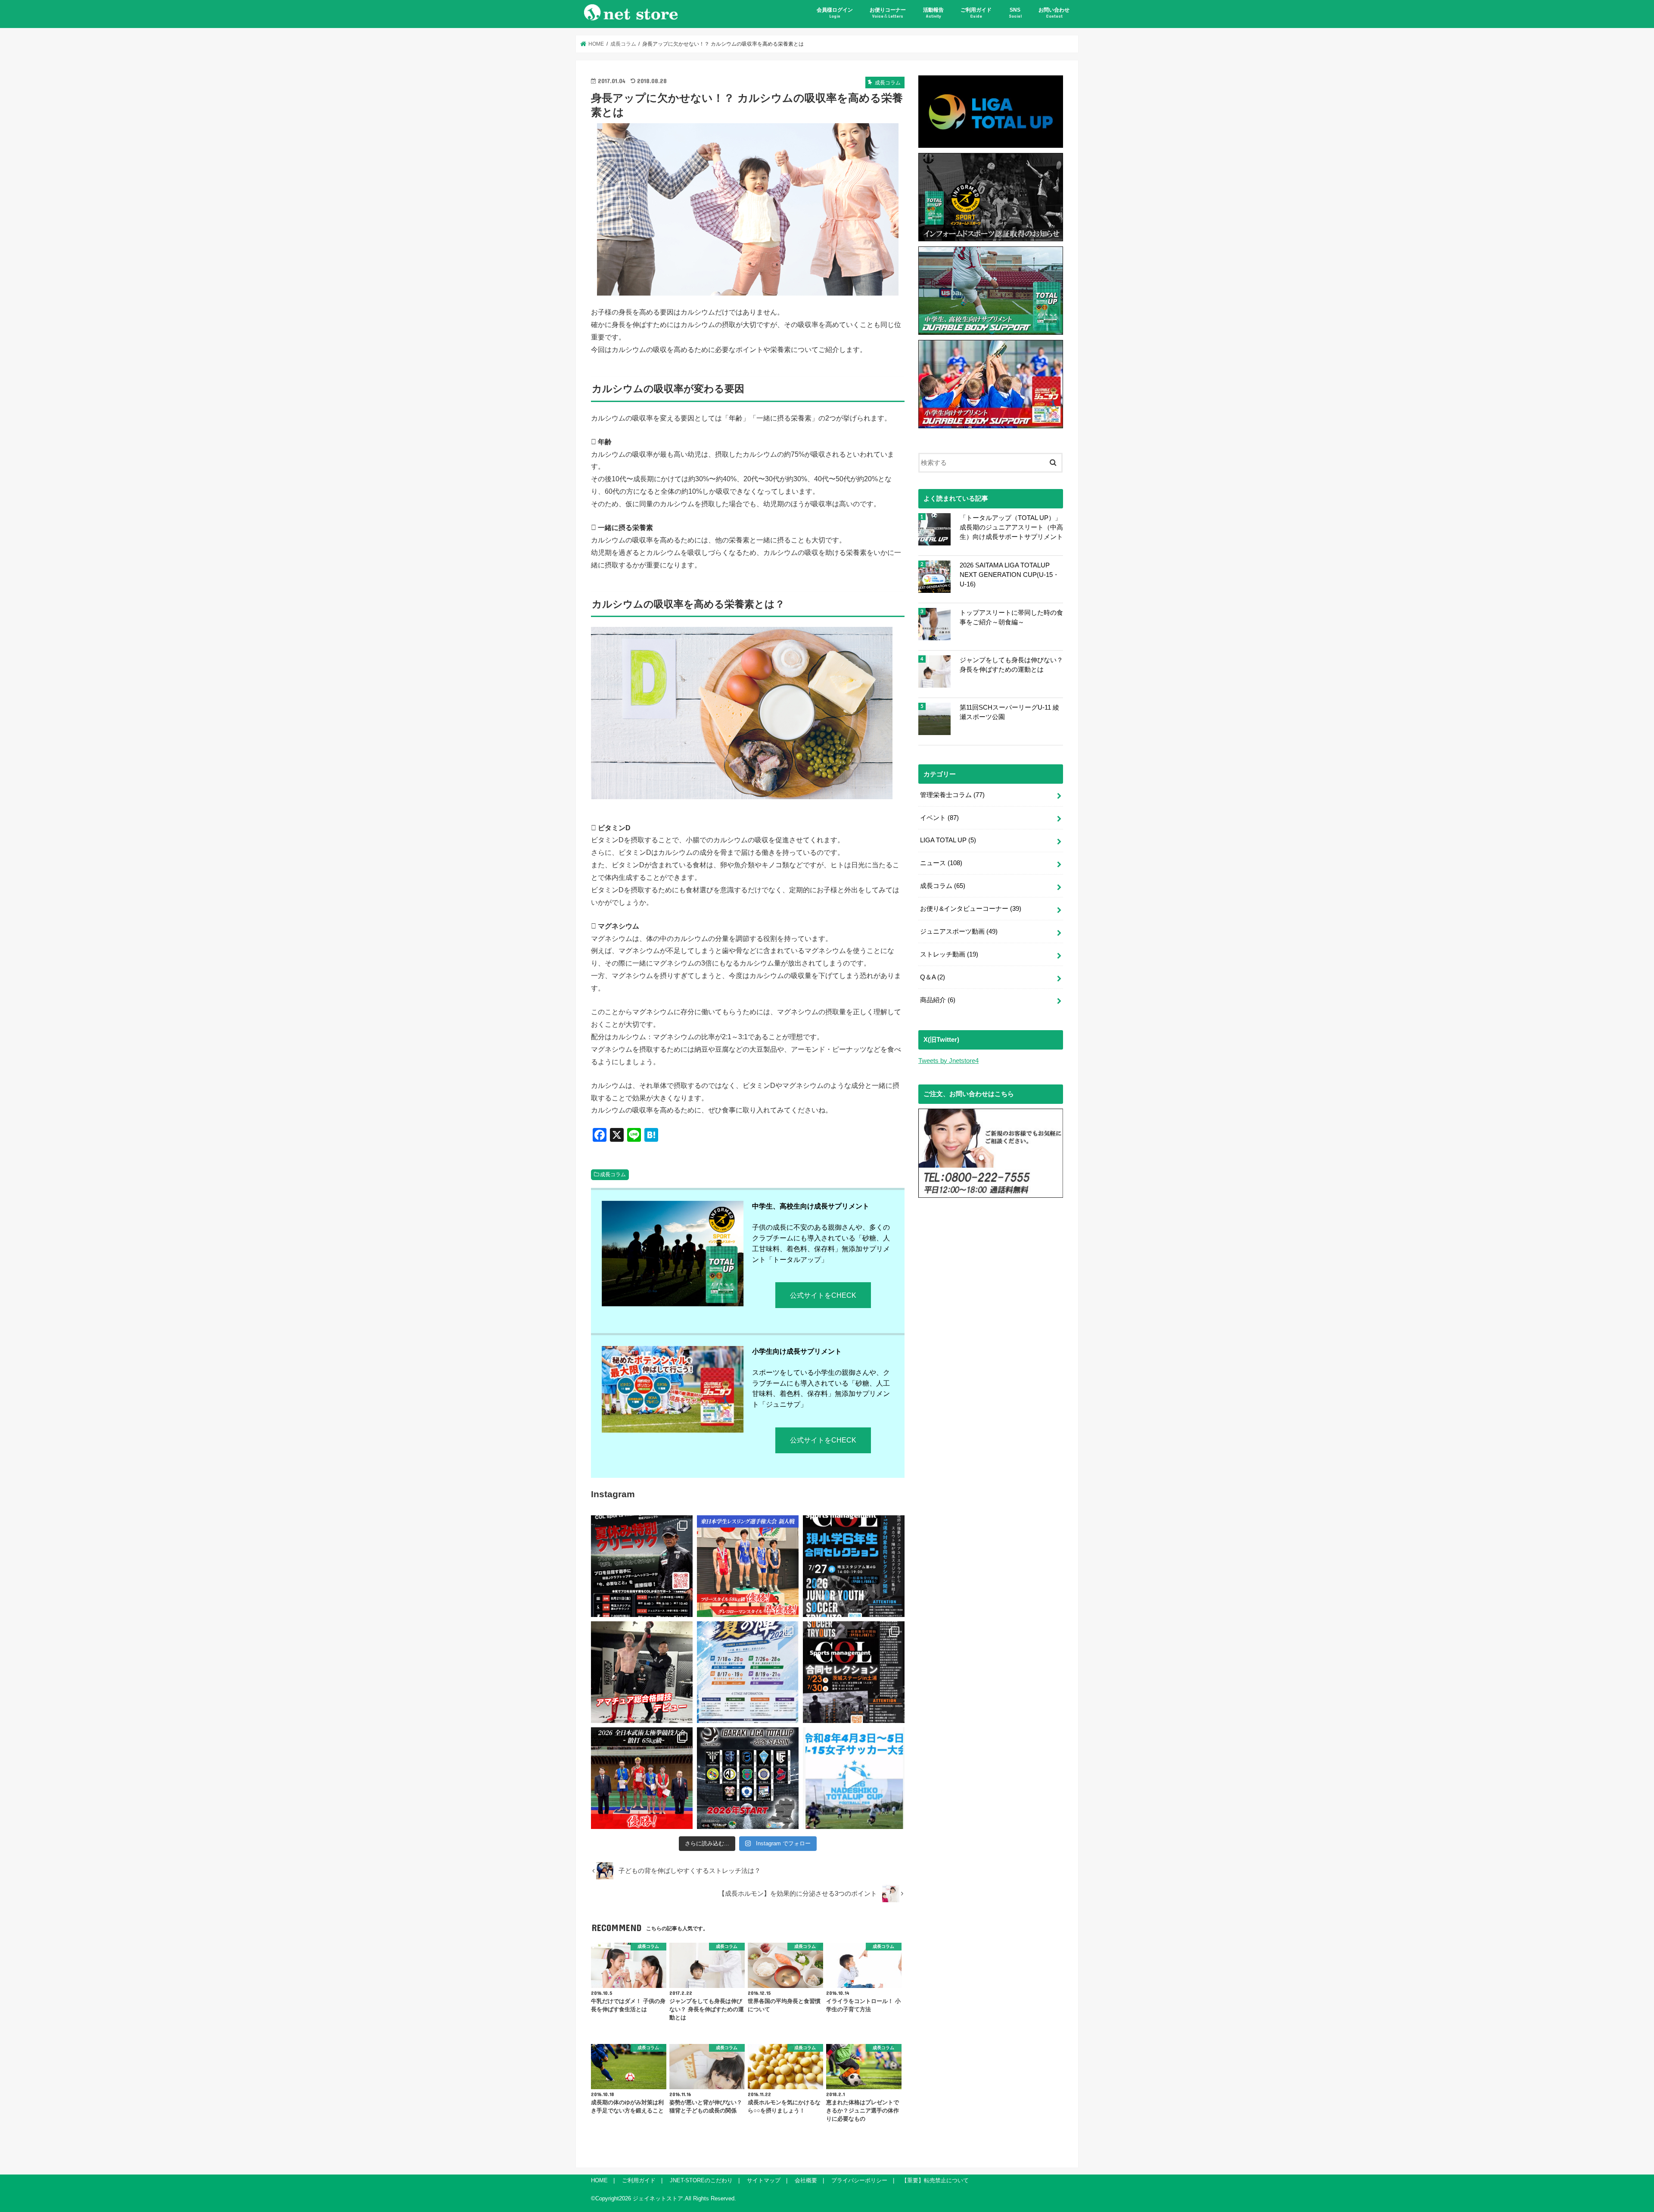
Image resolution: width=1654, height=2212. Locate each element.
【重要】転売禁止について (935, 2180)
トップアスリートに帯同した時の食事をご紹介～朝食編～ (1011, 617)
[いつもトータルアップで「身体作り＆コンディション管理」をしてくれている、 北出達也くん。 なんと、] (642, 1672)
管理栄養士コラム (952, 795)
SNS (1015, 13)
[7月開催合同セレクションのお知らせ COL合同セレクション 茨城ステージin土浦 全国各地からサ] (854, 1672)
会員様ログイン (835, 13)
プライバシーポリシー (859, 2180)
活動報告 (933, 13)
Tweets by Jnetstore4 (948, 1061)
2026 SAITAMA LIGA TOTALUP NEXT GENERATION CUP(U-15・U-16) (1009, 575)
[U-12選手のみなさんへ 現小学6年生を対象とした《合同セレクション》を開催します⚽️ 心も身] (854, 1566)
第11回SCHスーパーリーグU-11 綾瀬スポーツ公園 (1009, 712)
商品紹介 (938, 1000)
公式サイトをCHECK (823, 1295)
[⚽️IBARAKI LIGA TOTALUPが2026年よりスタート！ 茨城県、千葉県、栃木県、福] (748, 1778)
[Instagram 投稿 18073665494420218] (854, 1778)
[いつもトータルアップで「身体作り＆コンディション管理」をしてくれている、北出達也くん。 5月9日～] (642, 1778)
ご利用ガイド (976, 13)
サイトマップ (764, 2180)
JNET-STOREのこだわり (701, 2180)
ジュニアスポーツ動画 (959, 932)
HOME (599, 2180)
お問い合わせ (1054, 13)
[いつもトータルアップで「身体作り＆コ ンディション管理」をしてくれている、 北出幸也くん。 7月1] (748, 1566)
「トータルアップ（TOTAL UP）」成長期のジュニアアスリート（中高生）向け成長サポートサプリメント (1011, 527)
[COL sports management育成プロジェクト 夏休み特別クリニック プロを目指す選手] (642, 1566)
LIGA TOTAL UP (948, 840)
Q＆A (933, 977)
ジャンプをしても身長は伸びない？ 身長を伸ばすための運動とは (1011, 665)
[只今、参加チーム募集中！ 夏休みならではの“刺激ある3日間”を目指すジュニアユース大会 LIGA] (748, 1672)
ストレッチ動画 (949, 954)
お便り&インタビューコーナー (971, 909)
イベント (939, 818)
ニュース (941, 863)
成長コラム (613, 1175)
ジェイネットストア (658, 2198)
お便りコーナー (888, 13)
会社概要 (806, 2180)
